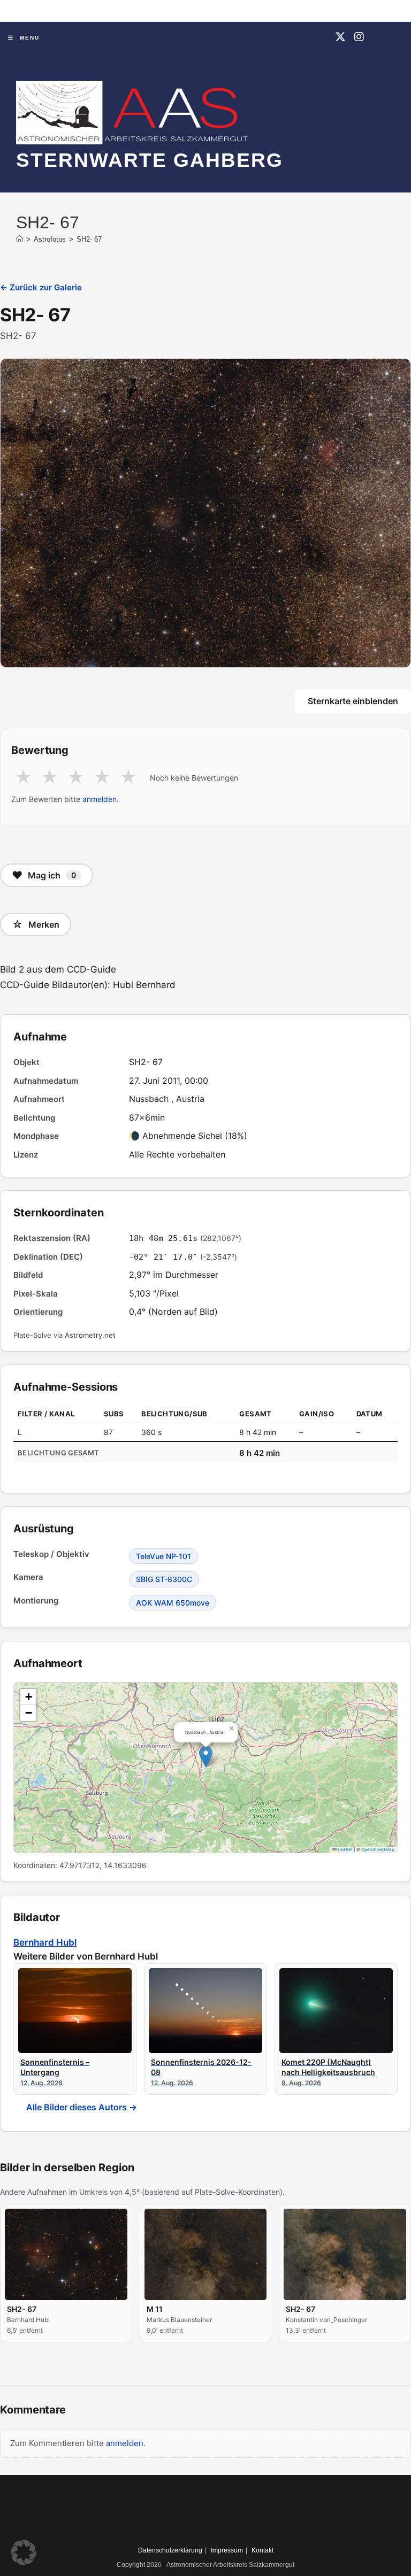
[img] (205, 1768)
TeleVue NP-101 (163, 1556)
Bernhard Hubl (45, 1942)
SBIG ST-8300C (164, 1579)
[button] (206, 1757)
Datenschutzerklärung (170, 2550)
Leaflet (345, 1849)
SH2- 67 (89, 239)
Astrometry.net (90, 1335)
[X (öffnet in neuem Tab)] (340, 37)
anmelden (100, 799)
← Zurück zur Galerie (41, 287)
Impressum (227, 2550)
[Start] (20, 239)
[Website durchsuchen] (384, 39)
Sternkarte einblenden (353, 701)
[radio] (23, 777)
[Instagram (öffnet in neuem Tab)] (359, 37)
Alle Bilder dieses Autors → (82, 2107)
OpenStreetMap (378, 1849)
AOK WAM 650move (173, 1603)
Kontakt (262, 2550)
